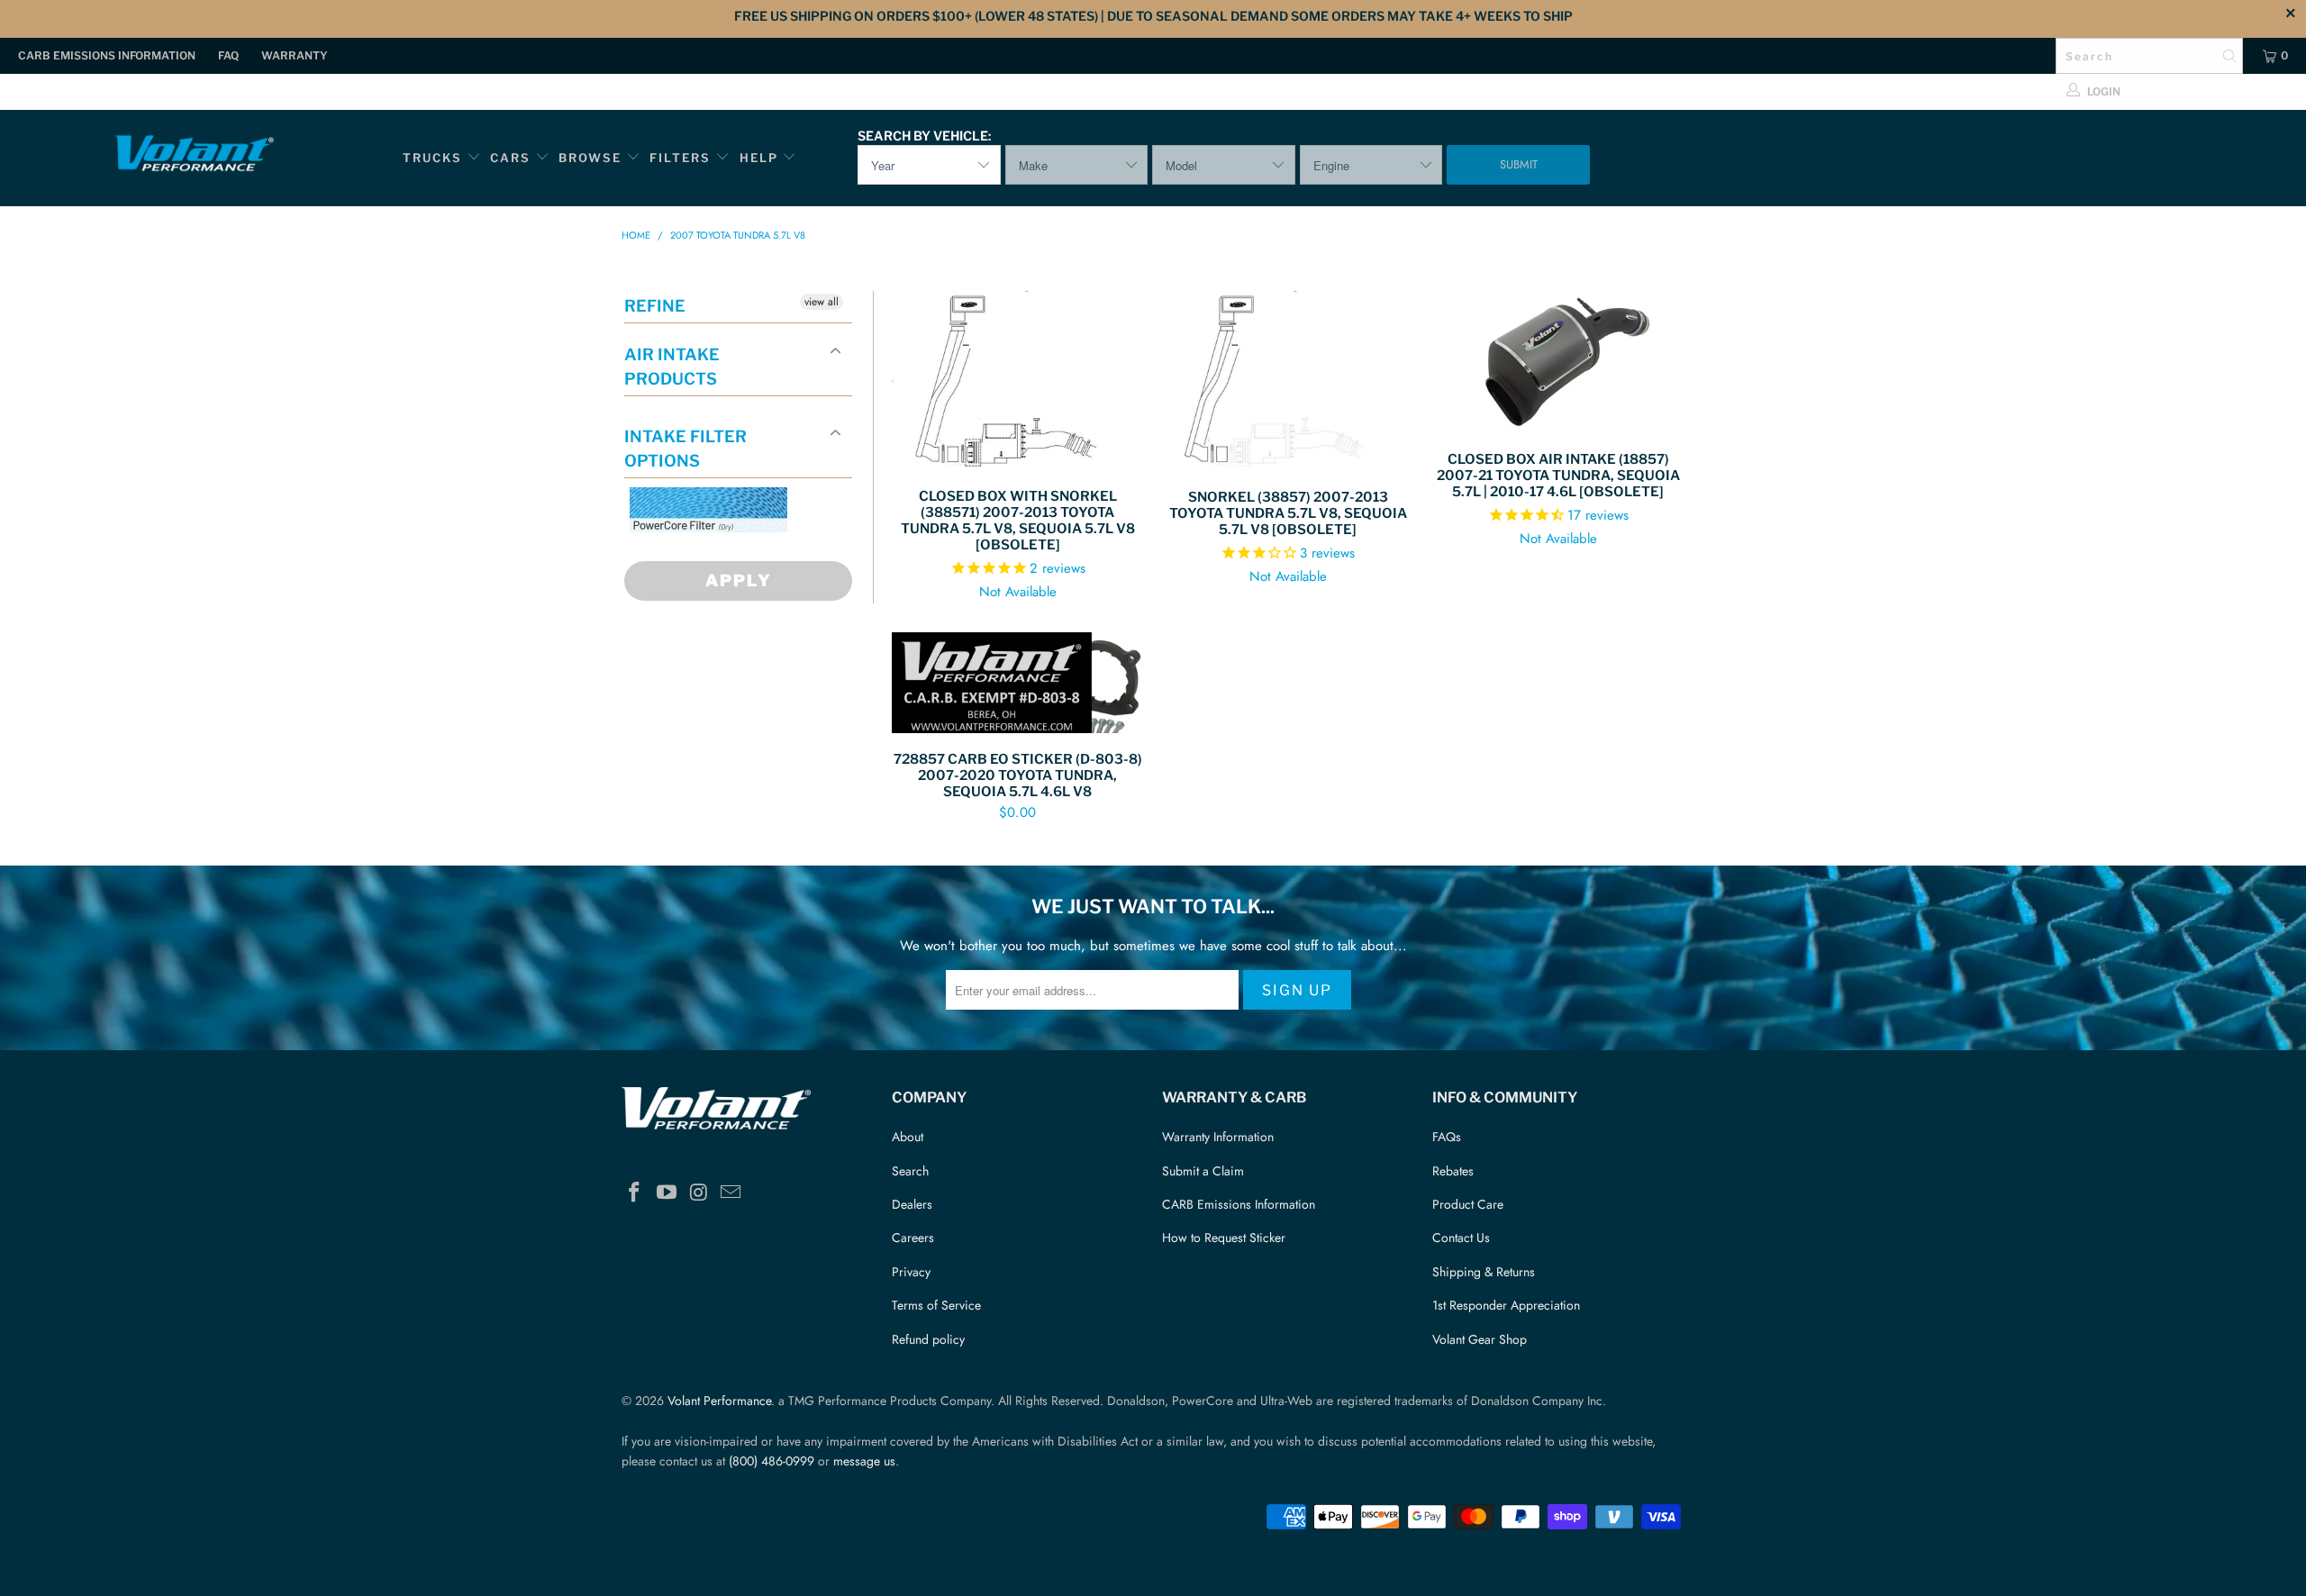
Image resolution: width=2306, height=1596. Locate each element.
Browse (590, 158)
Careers (913, 1238)
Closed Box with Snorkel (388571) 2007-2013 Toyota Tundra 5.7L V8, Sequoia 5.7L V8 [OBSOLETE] (1018, 381)
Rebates (1453, 1171)
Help (759, 158)
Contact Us (1461, 1238)
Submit (1519, 164)
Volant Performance (719, 1401)
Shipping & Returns (1484, 1272)
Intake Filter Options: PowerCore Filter (703, 553)
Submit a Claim (1203, 1171)
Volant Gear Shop (1480, 1339)
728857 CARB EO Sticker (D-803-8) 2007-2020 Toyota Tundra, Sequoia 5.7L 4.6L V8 (1018, 683)
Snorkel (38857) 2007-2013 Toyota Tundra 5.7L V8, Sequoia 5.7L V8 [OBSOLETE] (1288, 381)
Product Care (1468, 1204)
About (908, 1137)
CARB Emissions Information (107, 55)
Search (910, 1171)
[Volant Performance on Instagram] (699, 1193)
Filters (682, 158)
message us (864, 1461)
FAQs (1447, 1137)
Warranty (295, 55)
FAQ (228, 55)
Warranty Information (1218, 1137)
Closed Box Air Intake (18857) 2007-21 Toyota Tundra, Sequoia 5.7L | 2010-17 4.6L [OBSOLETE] (1558, 362)
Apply (739, 580)
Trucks (432, 158)
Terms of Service (936, 1305)
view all (822, 302)
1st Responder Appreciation (1506, 1305)
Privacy (911, 1272)
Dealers (912, 1204)
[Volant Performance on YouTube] (667, 1193)
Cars (510, 158)
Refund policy (928, 1339)
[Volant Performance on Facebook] (635, 1193)
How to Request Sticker (1224, 1238)
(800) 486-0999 (772, 1461)
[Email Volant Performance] (731, 1193)
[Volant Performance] (194, 156)
